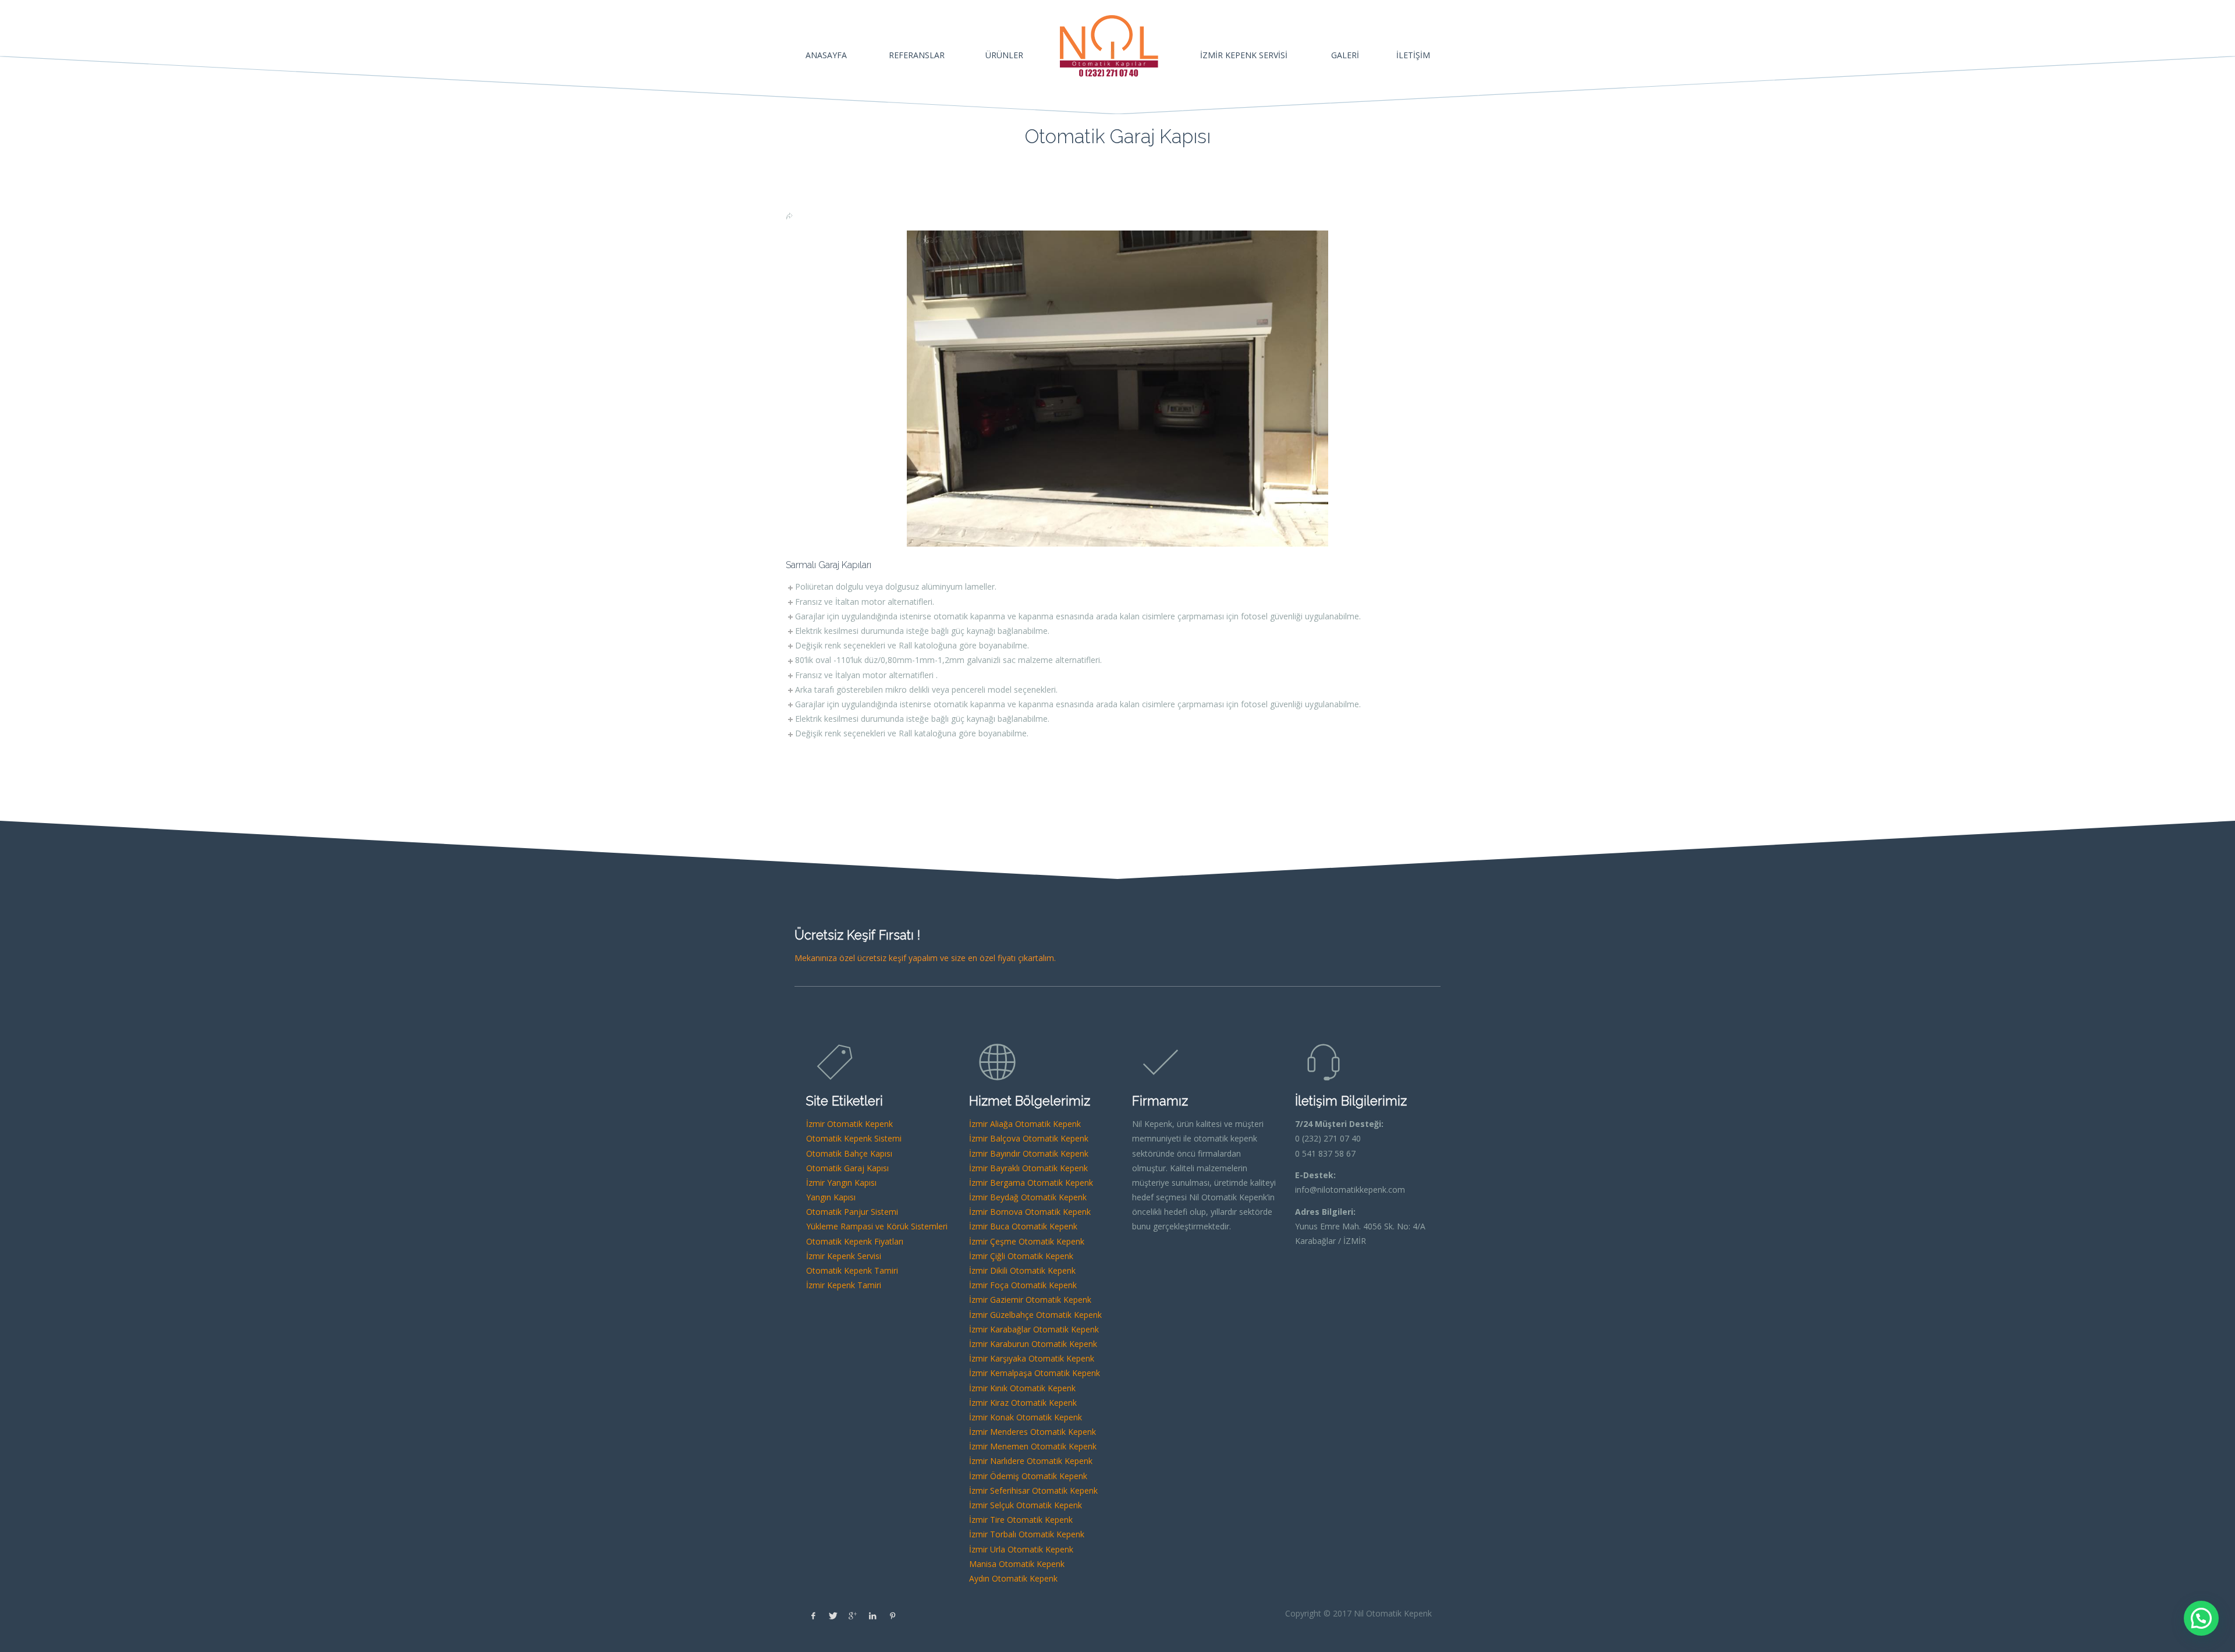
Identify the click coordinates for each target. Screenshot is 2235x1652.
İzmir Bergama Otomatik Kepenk (1031, 1183)
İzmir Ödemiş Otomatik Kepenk (1028, 1476)
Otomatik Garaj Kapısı (847, 1168)
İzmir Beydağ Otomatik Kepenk (1028, 1197)
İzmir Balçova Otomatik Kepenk (1029, 1138)
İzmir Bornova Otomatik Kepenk (1030, 1212)
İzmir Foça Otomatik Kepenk (1023, 1285)
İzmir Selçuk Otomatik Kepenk (1026, 1505)
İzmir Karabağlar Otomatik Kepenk (1034, 1329)
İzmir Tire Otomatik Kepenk (1021, 1520)
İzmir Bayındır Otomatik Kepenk (1029, 1153)
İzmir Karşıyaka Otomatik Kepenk (1032, 1358)
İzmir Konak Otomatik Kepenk (1026, 1417)
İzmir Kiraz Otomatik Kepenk (1023, 1403)
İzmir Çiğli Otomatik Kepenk (1021, 1256)
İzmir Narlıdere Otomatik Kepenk (1031, 1461)
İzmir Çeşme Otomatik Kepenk (1027, 1241)
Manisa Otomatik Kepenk (1017, 1564)
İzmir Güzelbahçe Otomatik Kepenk (1035, 1315)
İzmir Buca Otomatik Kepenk (1023, 1226)
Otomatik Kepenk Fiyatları (855, 1241)
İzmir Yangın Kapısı (841, 1183)
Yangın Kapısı (831, 1197)
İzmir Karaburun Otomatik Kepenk (1033, 1344)
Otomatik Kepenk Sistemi (854, 1138)
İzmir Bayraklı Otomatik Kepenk (1028, 1168)
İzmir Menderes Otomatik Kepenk (1033, 1432)
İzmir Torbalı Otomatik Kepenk (1027, 1534)
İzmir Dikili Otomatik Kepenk (1022, 1270)
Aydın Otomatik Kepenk (1013, 1578)
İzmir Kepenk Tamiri (844, 1285)
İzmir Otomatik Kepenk (849, 1124)
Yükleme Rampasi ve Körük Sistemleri (877, 1226)
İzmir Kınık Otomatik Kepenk (1022, 1388)
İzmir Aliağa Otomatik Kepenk (1025, 1124)
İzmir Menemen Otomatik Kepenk (1033, 1446)
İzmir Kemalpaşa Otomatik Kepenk (1035, 1373)
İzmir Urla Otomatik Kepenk (1021, 1549)
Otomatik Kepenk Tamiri (852, 1270)
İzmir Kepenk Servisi (844, 1256)
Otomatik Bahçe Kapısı (849, 1153)
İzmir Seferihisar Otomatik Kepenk (1033, 1490)
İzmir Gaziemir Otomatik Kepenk (1030, 1300)
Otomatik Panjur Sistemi (852, 1212)
